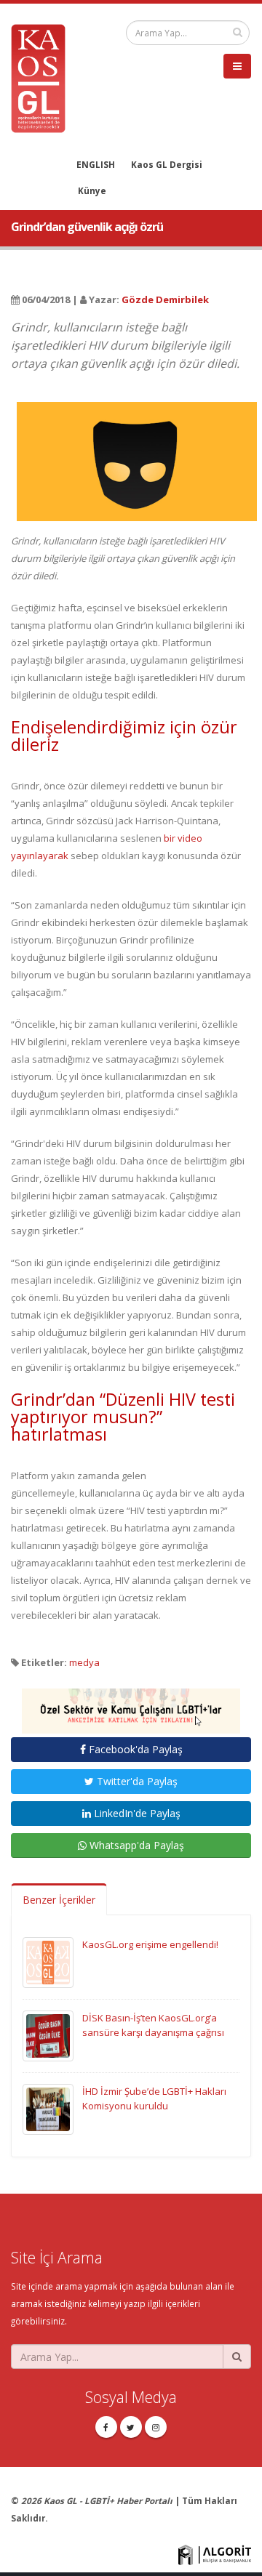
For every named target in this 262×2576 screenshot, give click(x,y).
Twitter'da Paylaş (136, 1781)
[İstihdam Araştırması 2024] (131, 1704)
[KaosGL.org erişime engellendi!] (48, 1962)
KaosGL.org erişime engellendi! (150, 1944)
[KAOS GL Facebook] (106, 2427)
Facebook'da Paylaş (134, 1749)
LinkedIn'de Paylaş (136, 1813)
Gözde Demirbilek (165, 299)
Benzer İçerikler (59, 1900)
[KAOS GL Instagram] (156, 2427)
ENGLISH (96, 164)
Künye (92, 190)
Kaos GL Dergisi (167, 164)
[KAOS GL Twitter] (131, 2427)
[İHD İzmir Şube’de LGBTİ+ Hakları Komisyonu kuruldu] (48, 2109)
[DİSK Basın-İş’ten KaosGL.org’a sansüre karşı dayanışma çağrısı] (48, 2035)
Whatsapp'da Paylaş (135, 1845)
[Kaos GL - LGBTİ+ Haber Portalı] (44, 77)
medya (84, 1662)
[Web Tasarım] (215, 2553)
